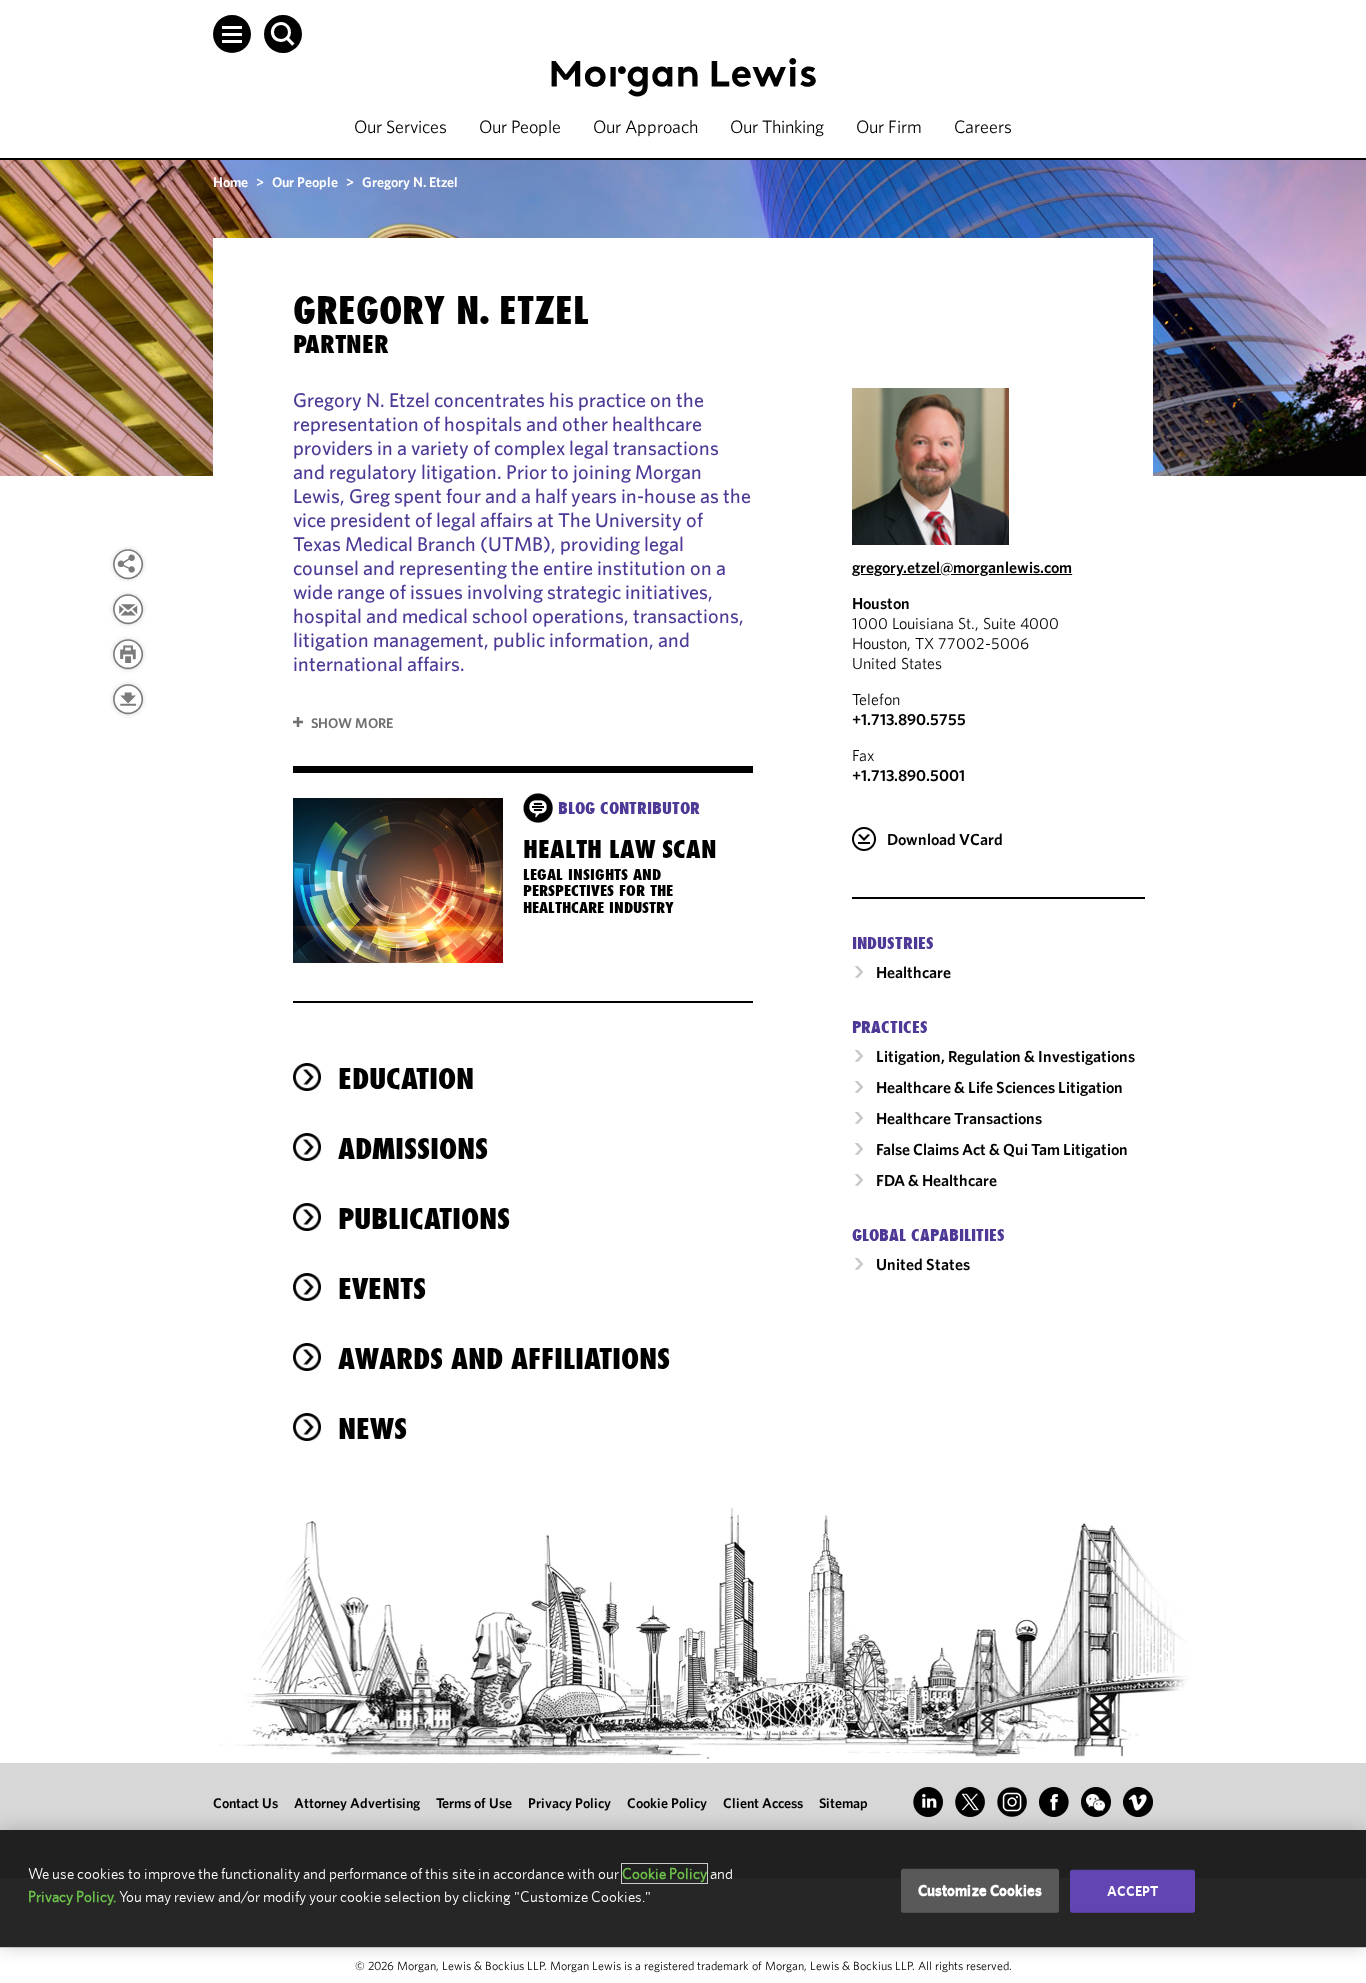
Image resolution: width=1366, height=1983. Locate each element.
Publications (424, 1218)
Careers (983, 126)
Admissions (413, 1148)
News (372, 1428)
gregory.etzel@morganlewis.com (962, 567)
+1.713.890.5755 (909, 719)
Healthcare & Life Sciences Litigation (999, 1087)
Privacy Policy (569, 1803)
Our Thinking (777, 126)
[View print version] (128, 654)
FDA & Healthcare (936, 1180)
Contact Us (245, 1803)
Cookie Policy (667, 1803)
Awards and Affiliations (504, 1358)
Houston (881, 603)
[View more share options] (128, 564)
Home (230, 182)
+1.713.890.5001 (908, 775)
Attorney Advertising (357, 1803)
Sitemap (843, 1803)
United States (923, 1264)
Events (382, 1288)
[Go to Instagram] (1012, 1802)
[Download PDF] (128, 699)
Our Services (400, 126)
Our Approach (645, 126)
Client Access (763, 1803)
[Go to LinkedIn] (928, 1802)
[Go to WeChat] (1096, 1802)
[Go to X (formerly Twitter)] (970, 1802)
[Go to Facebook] (1054, 1802)
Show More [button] (352, 723)
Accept (1133, 1891)
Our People (520, 126)
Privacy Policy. (72, 1896)
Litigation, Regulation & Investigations (1005, 1056)
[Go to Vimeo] (1138, 1802)
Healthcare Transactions (959, 1118)
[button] (232, 34)
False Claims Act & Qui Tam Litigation (1002, 1149)
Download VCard (945, 839)
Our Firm (889, 126)
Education (406, 1078)
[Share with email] (128, 609)
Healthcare (913, 972)
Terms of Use (474, 1803)
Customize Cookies (980, 1890)
